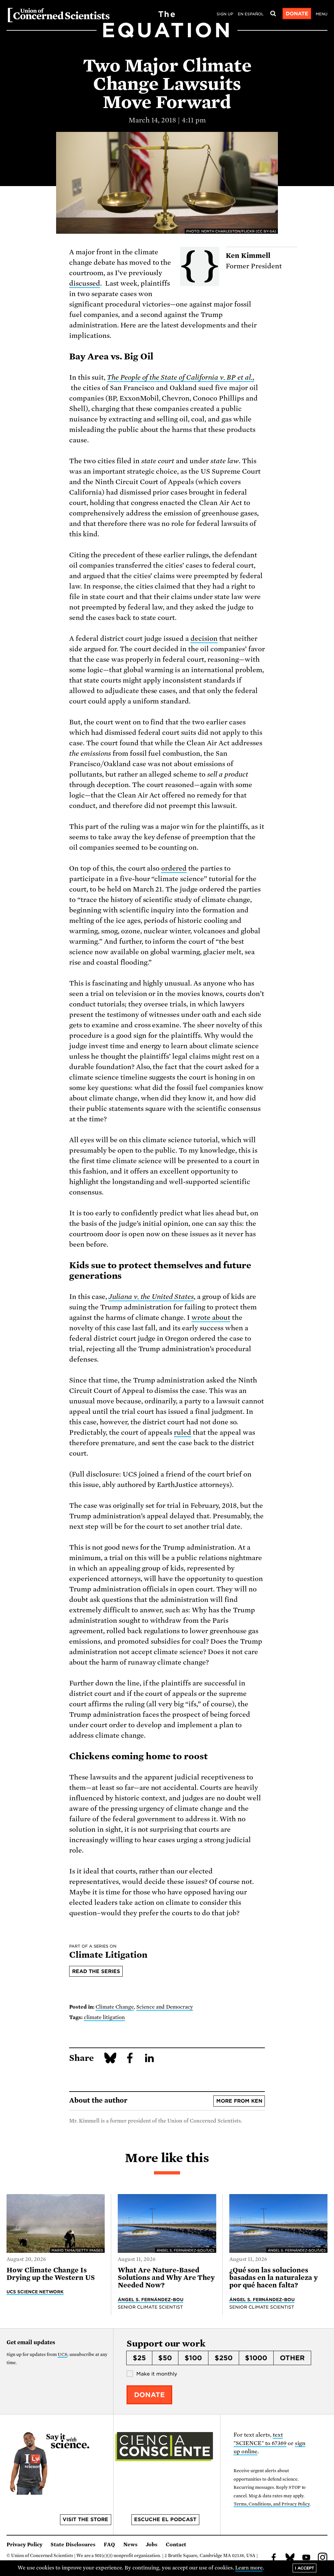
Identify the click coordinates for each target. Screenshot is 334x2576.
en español (251, 14)
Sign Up (225, 14)
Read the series (96, 1971)
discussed (85, 283)
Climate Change (115, 2007)
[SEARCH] (273, 14)
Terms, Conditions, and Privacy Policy (272, 2504)
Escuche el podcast (165, 2520)
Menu (322, 14)
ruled (182, 1432)
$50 (165, 2358)
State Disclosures (73, 2545)
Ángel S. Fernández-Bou (151, 2299)
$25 (139, 2358)
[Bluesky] (290, 2558)
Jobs (152, 2545)
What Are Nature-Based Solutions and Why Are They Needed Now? (166, 2278)
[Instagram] (323, 2558)
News (130, 2545)
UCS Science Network (35, 2292)
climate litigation (104, 2017)
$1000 (256, 2358)
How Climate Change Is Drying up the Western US (51, 2274)
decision (204, 639)
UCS (62, 2355)
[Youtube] (306, 2558)
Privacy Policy (24, 2545)
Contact (176, 2545)
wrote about (211, 1318)
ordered (174, 868)
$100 (193, 2358)
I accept (304, 2568)
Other (292, 2358)
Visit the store (85, 2520)
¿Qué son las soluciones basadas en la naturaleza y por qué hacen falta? (273, 2278)
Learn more (249, 2568)
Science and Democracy (165, 2007)
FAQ (109, 2545)
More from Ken (239, 2101)
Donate (297, 14)
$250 (224, 2358)
